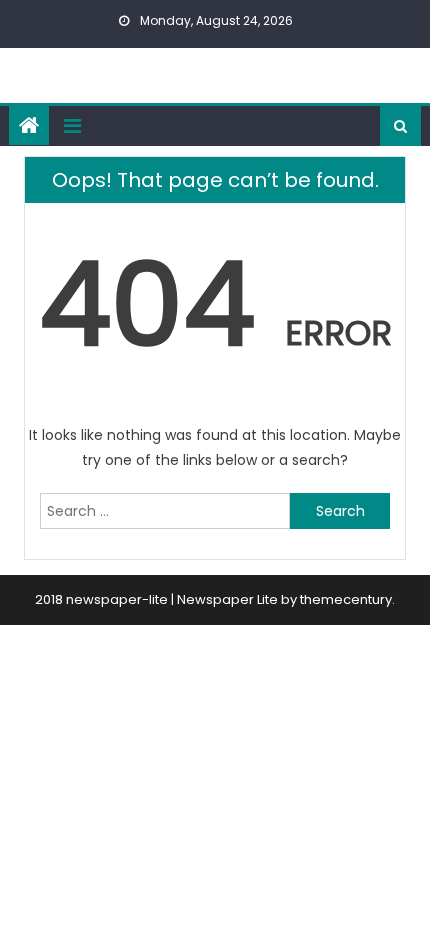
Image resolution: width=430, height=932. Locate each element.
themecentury (346, 599)
